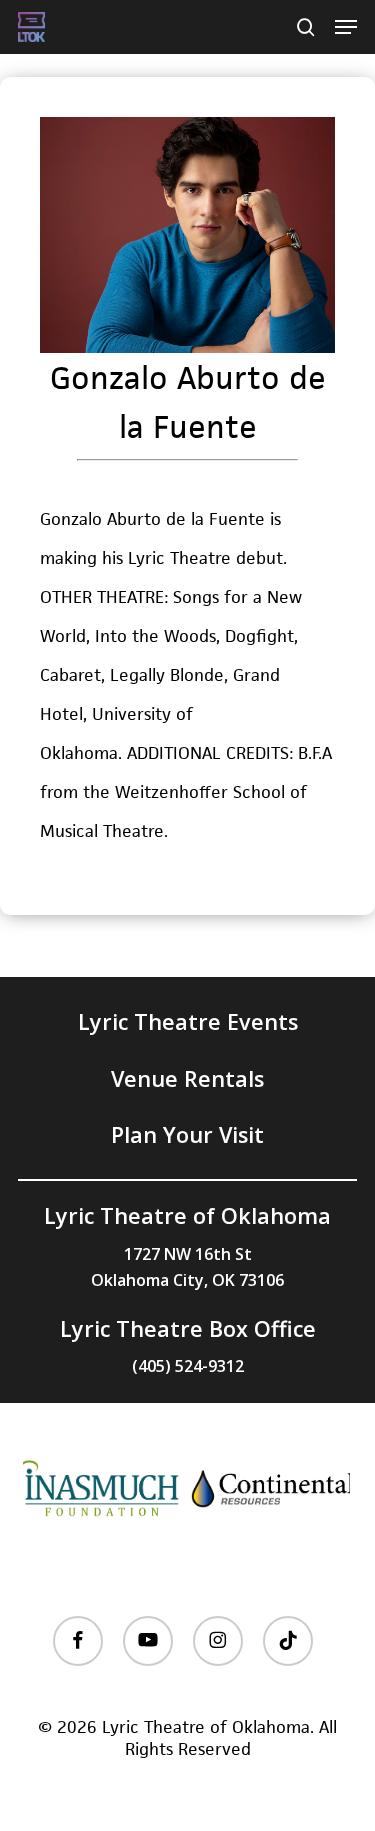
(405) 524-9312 (188, 1366)
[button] (346, 27)
